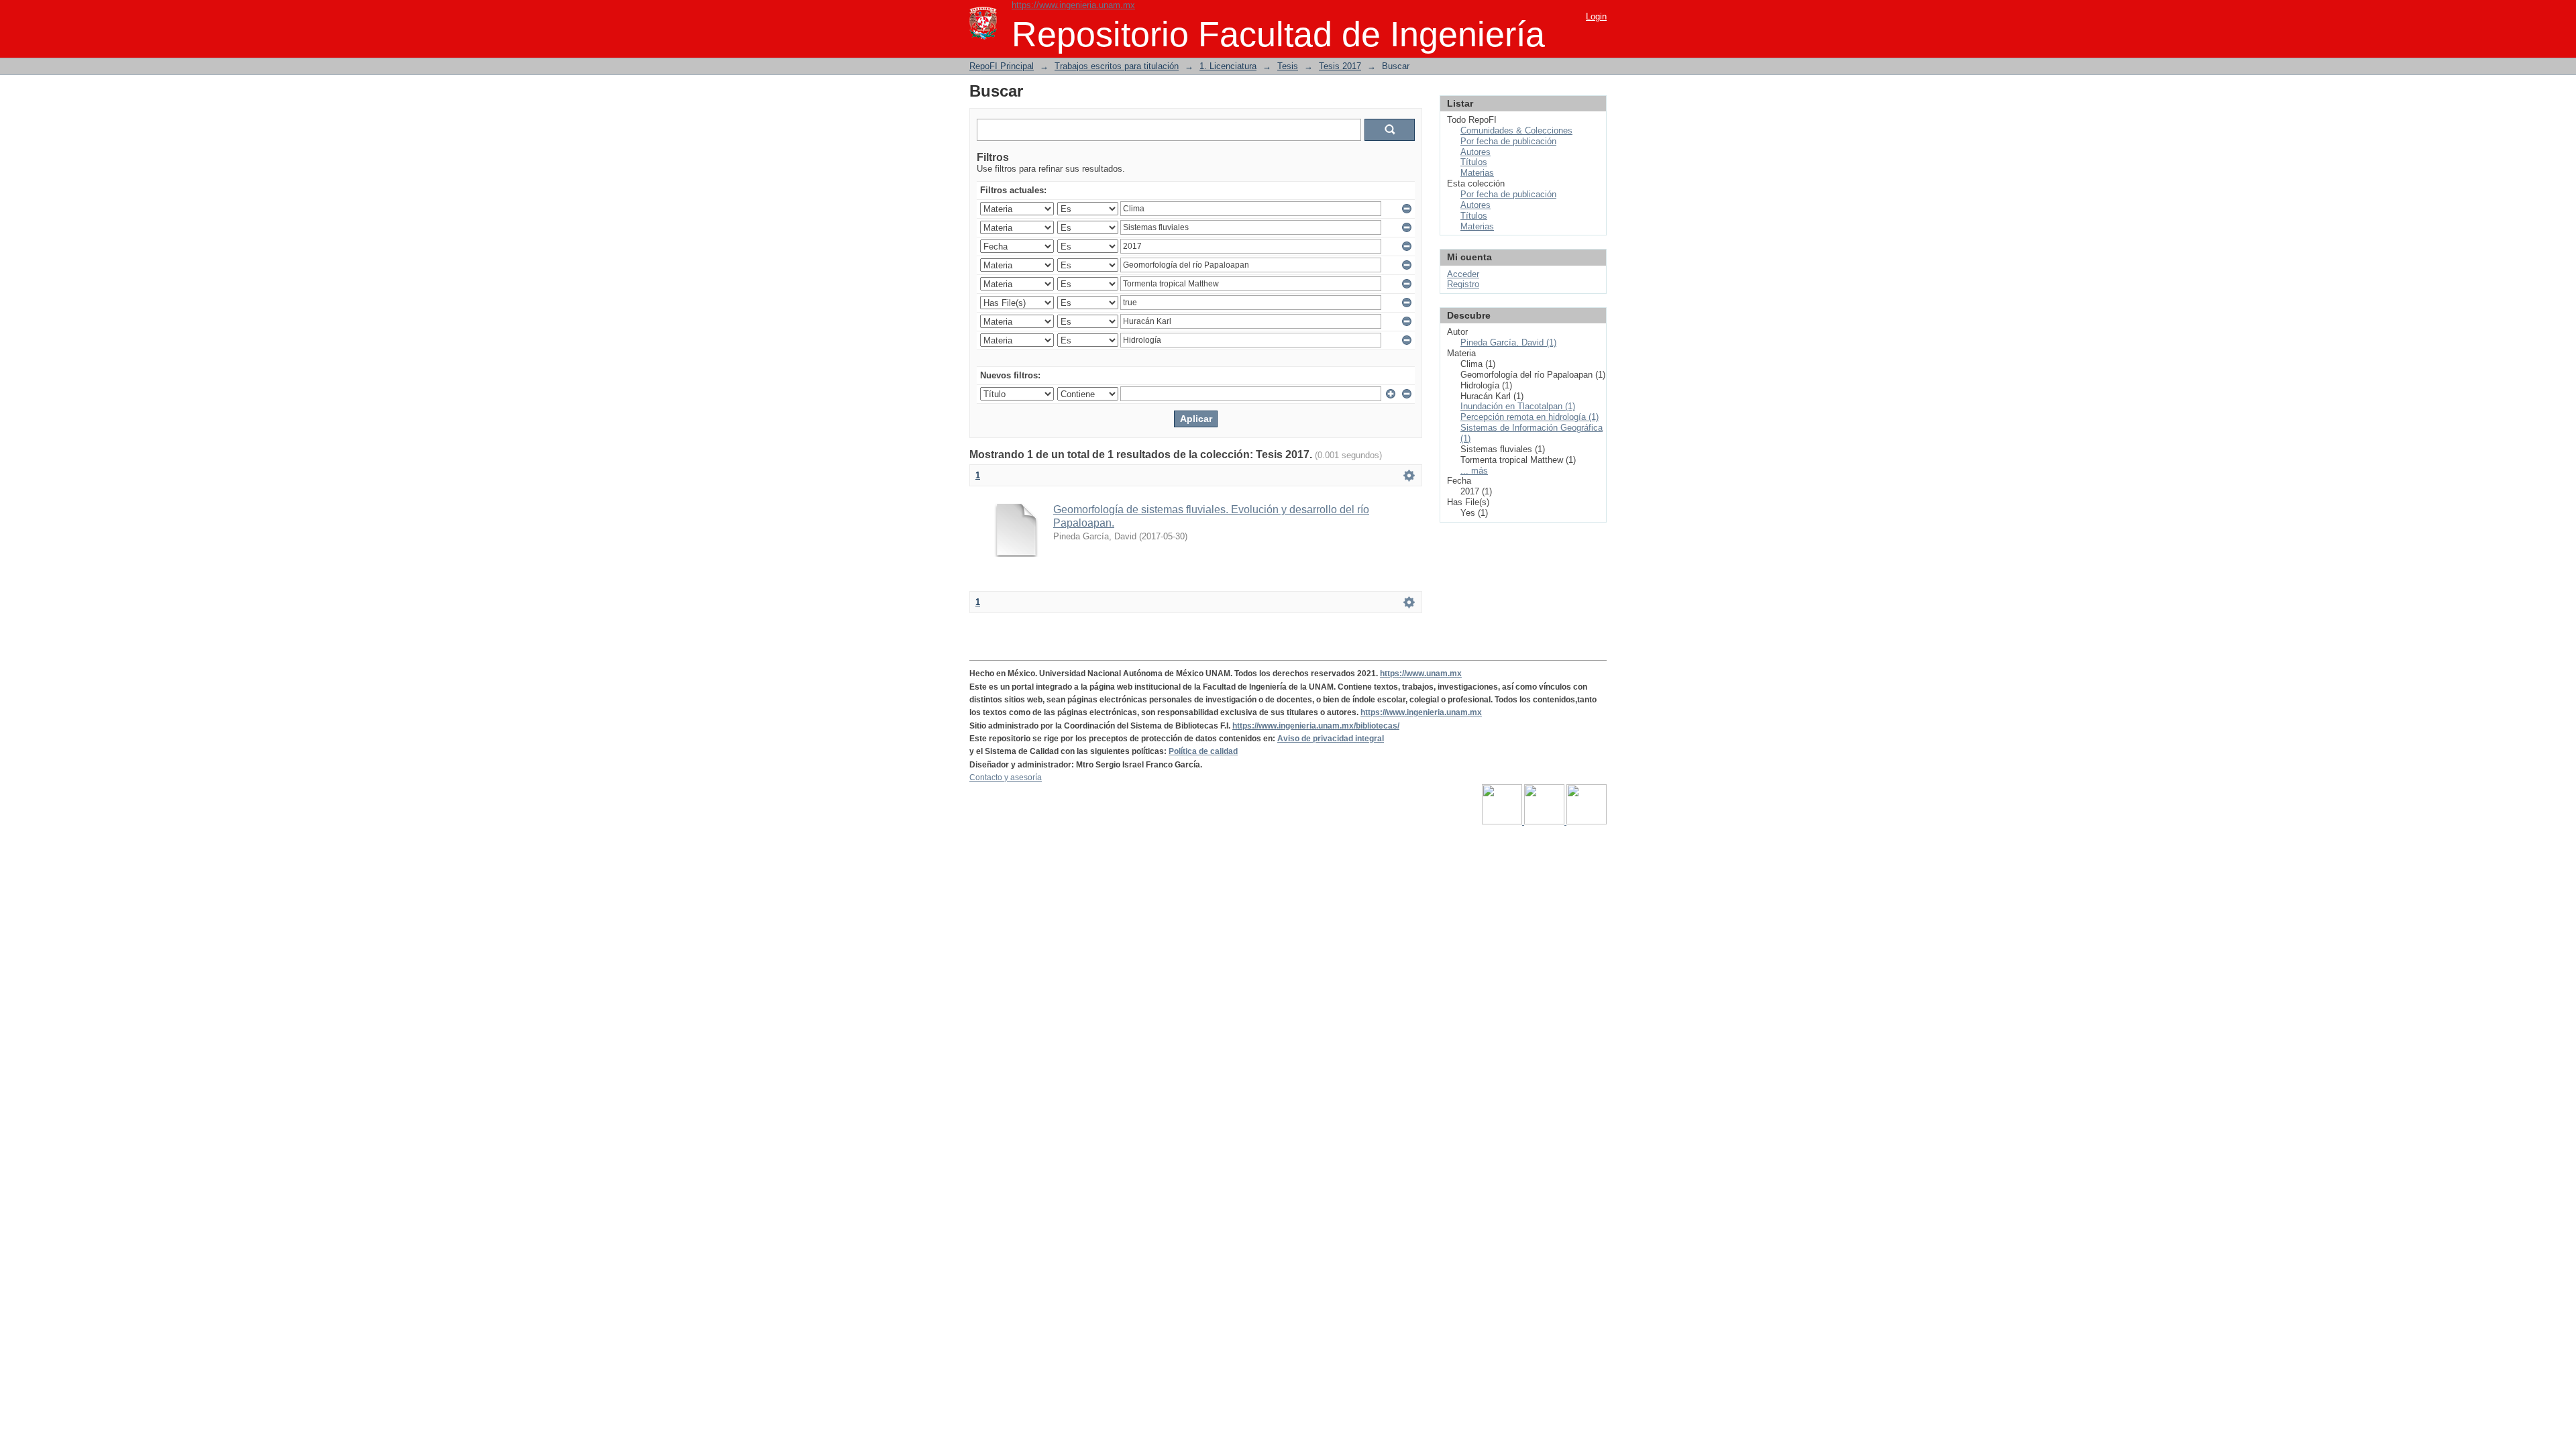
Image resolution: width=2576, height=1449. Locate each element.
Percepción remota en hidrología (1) (1529, 417)
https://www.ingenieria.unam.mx (1073, 5)
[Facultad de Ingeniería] (1545, 822)
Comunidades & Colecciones (1516, 130)
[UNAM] (1503, 822)
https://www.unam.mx (1421, 674)
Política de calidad (1203, 751)
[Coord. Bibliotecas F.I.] (1587, 822)
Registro (1463, 284)
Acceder (1463, 274)
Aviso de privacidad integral (1331, 739)
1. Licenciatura (1228, 66)
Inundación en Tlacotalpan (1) (1518, 406)
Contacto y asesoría (1006, 777)
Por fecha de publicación (1508, 141)
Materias (1477, 173)
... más (1474, 471)
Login (1596, 16)
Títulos (1474, 162)
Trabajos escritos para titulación (1117, 66)
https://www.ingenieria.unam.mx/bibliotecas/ (1316, 726)
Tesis (1288, 66)
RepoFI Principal (1002, 66)
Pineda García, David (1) (1508, 342)
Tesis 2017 (1340, 66)
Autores (1475, 152)
